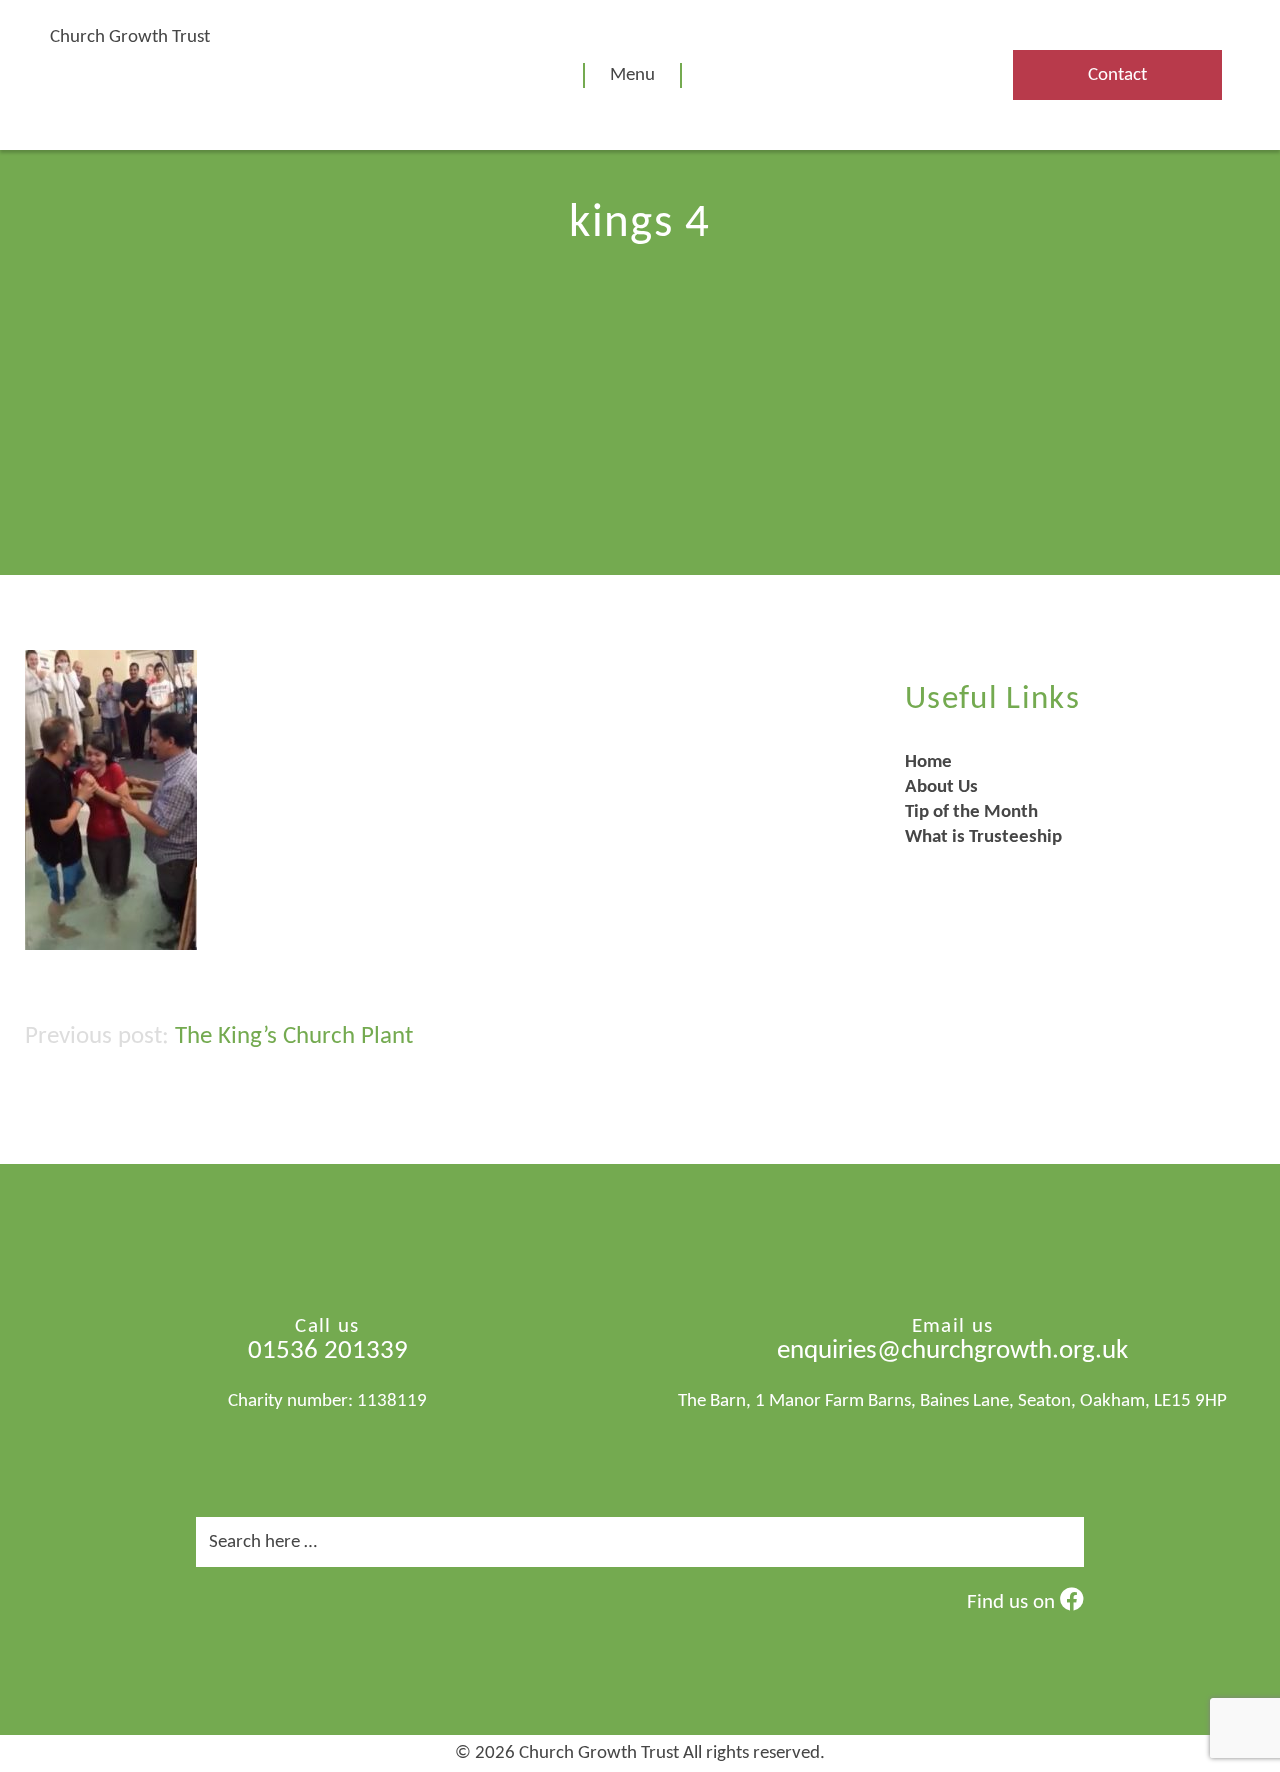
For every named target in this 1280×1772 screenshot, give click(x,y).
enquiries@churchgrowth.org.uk (952, 1351)
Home (928, 762)
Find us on (1013, 1602)
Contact (1117, 75)
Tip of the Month (971, 812)
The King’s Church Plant (294, 1036)
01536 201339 (328, 1351)
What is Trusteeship (983, 837)
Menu (632, 75)
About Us (941, 787)
